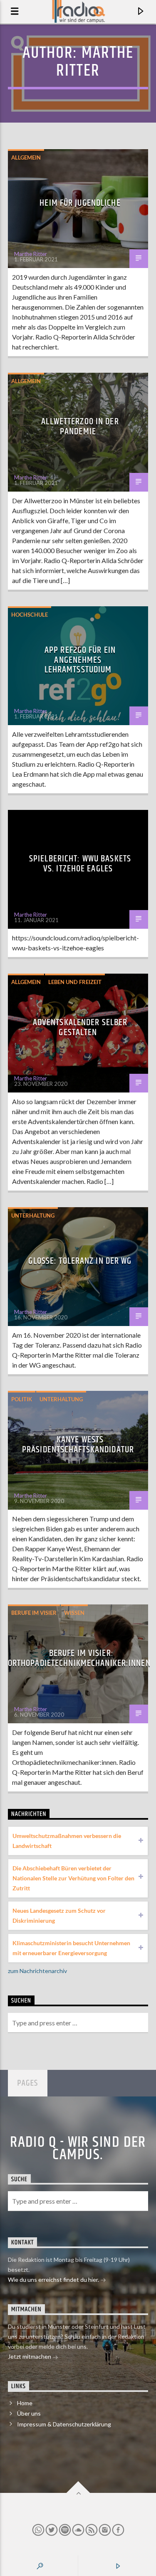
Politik (22, 1399)
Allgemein (26, 157)
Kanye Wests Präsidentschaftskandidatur (78, 1445)
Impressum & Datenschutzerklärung (64, 2424)
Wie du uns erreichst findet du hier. (54, 2280)
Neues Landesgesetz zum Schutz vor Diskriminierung (59, 1915)
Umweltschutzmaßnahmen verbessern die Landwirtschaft (67, 1841)
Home (25, 2403)
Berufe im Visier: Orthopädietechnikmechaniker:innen (79, 1658)
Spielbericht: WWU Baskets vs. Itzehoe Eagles (80, 864)
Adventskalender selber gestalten (80, 1027)
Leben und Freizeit (75, 982)
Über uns (29, 2413)
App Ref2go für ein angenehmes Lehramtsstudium (80, 660)
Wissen (74, 1613)
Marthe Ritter (95, 62)
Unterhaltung (33, 1215)
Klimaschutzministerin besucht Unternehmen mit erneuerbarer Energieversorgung (71, 1948)
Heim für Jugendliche (80, 203)
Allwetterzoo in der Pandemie (80, 427)
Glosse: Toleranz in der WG (80, 1261)
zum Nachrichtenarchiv (37, 1971)
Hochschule (30, 615)
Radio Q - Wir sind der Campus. (78, 2149)
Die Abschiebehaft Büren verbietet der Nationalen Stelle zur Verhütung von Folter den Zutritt (73, 1878)
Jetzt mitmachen (30, 2356)
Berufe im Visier (34, 1613)
